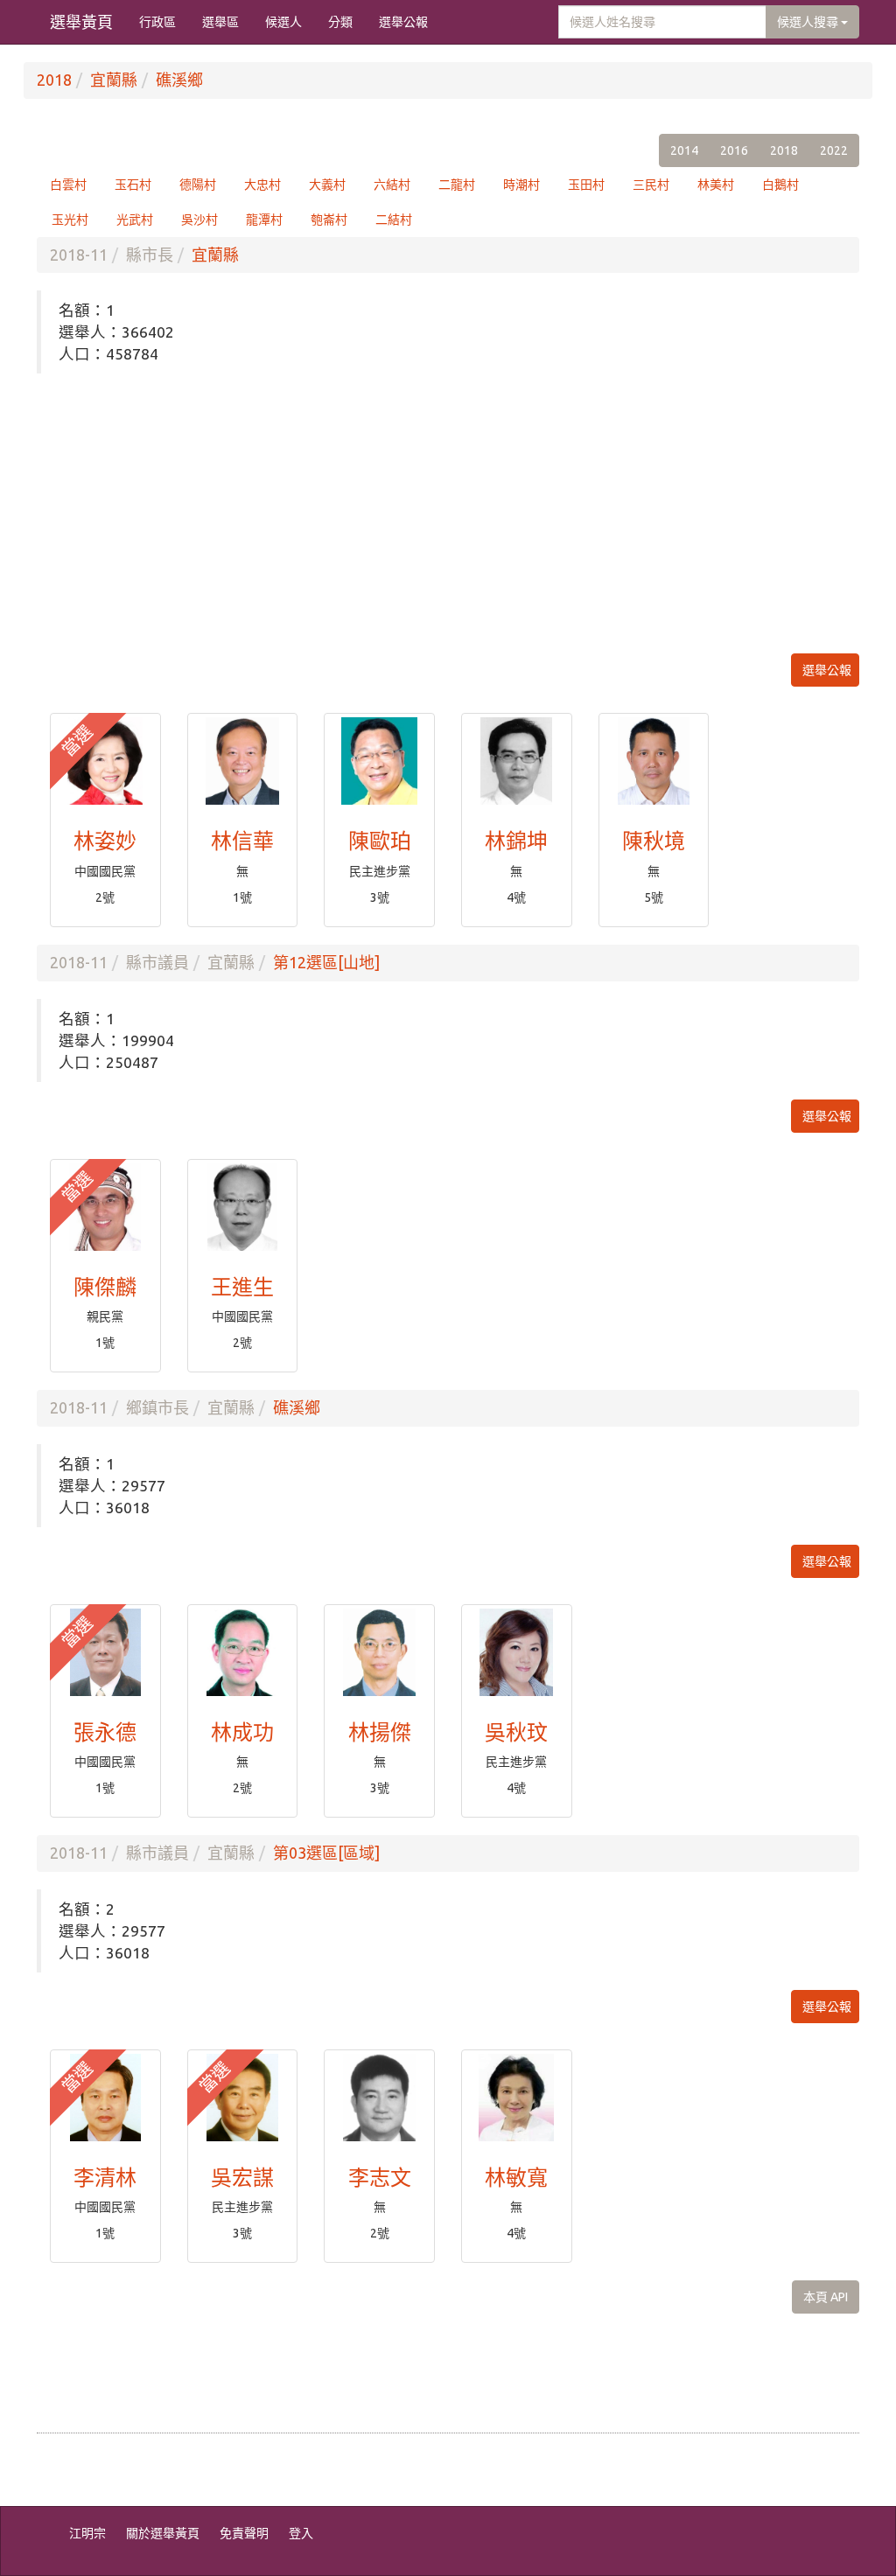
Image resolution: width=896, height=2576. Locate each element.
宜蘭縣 (114, 80)
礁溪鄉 (179, 80)
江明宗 (87, 2533)
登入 (301, 2533)
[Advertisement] (448, 513)
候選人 (283, 22)
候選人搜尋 (809, 22)
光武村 (135, 220)
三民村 (651, 185)
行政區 (157, 22)
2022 (834, 150)
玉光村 (70, 220)
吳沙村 (199, 220)
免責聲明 (244, 2533)
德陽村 (198, 185)
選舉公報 (403, 22)
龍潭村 (264, 220)
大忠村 (262, 185)
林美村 (716, 185)
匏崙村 (329, 220)
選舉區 (220, 22)
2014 (684, 150)
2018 (54, 80)
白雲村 (68, 185)
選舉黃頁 (81, 22)
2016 (734, 150)
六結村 (392, 185)
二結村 (394, 220)
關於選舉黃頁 (163, 2533)
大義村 (327, 185)
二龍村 (457, 185)
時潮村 (521, 185)
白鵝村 (780, 185)
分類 (340, 22)
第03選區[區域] (326, 1853)
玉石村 (133, 185)
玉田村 (586, 185)
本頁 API (826, 2297)
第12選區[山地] (326, 962)
